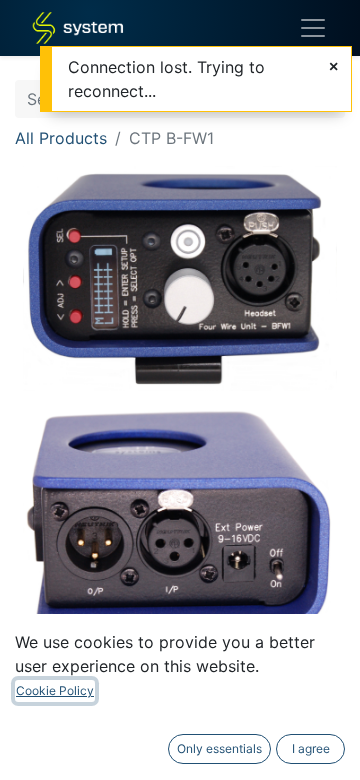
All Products (61, 138)
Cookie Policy (55, 690)
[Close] (333, 66)
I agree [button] (311, 748)
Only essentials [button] (219, 748)
